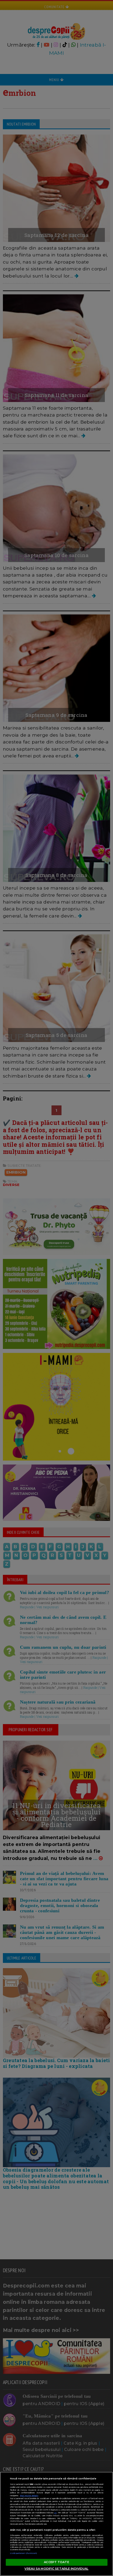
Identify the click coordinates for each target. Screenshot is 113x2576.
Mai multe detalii (29, 2496)
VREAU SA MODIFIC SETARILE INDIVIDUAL (56, 2569)
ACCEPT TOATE (56, 2562)
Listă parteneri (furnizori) (24, 2553)
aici (55, 2513)
